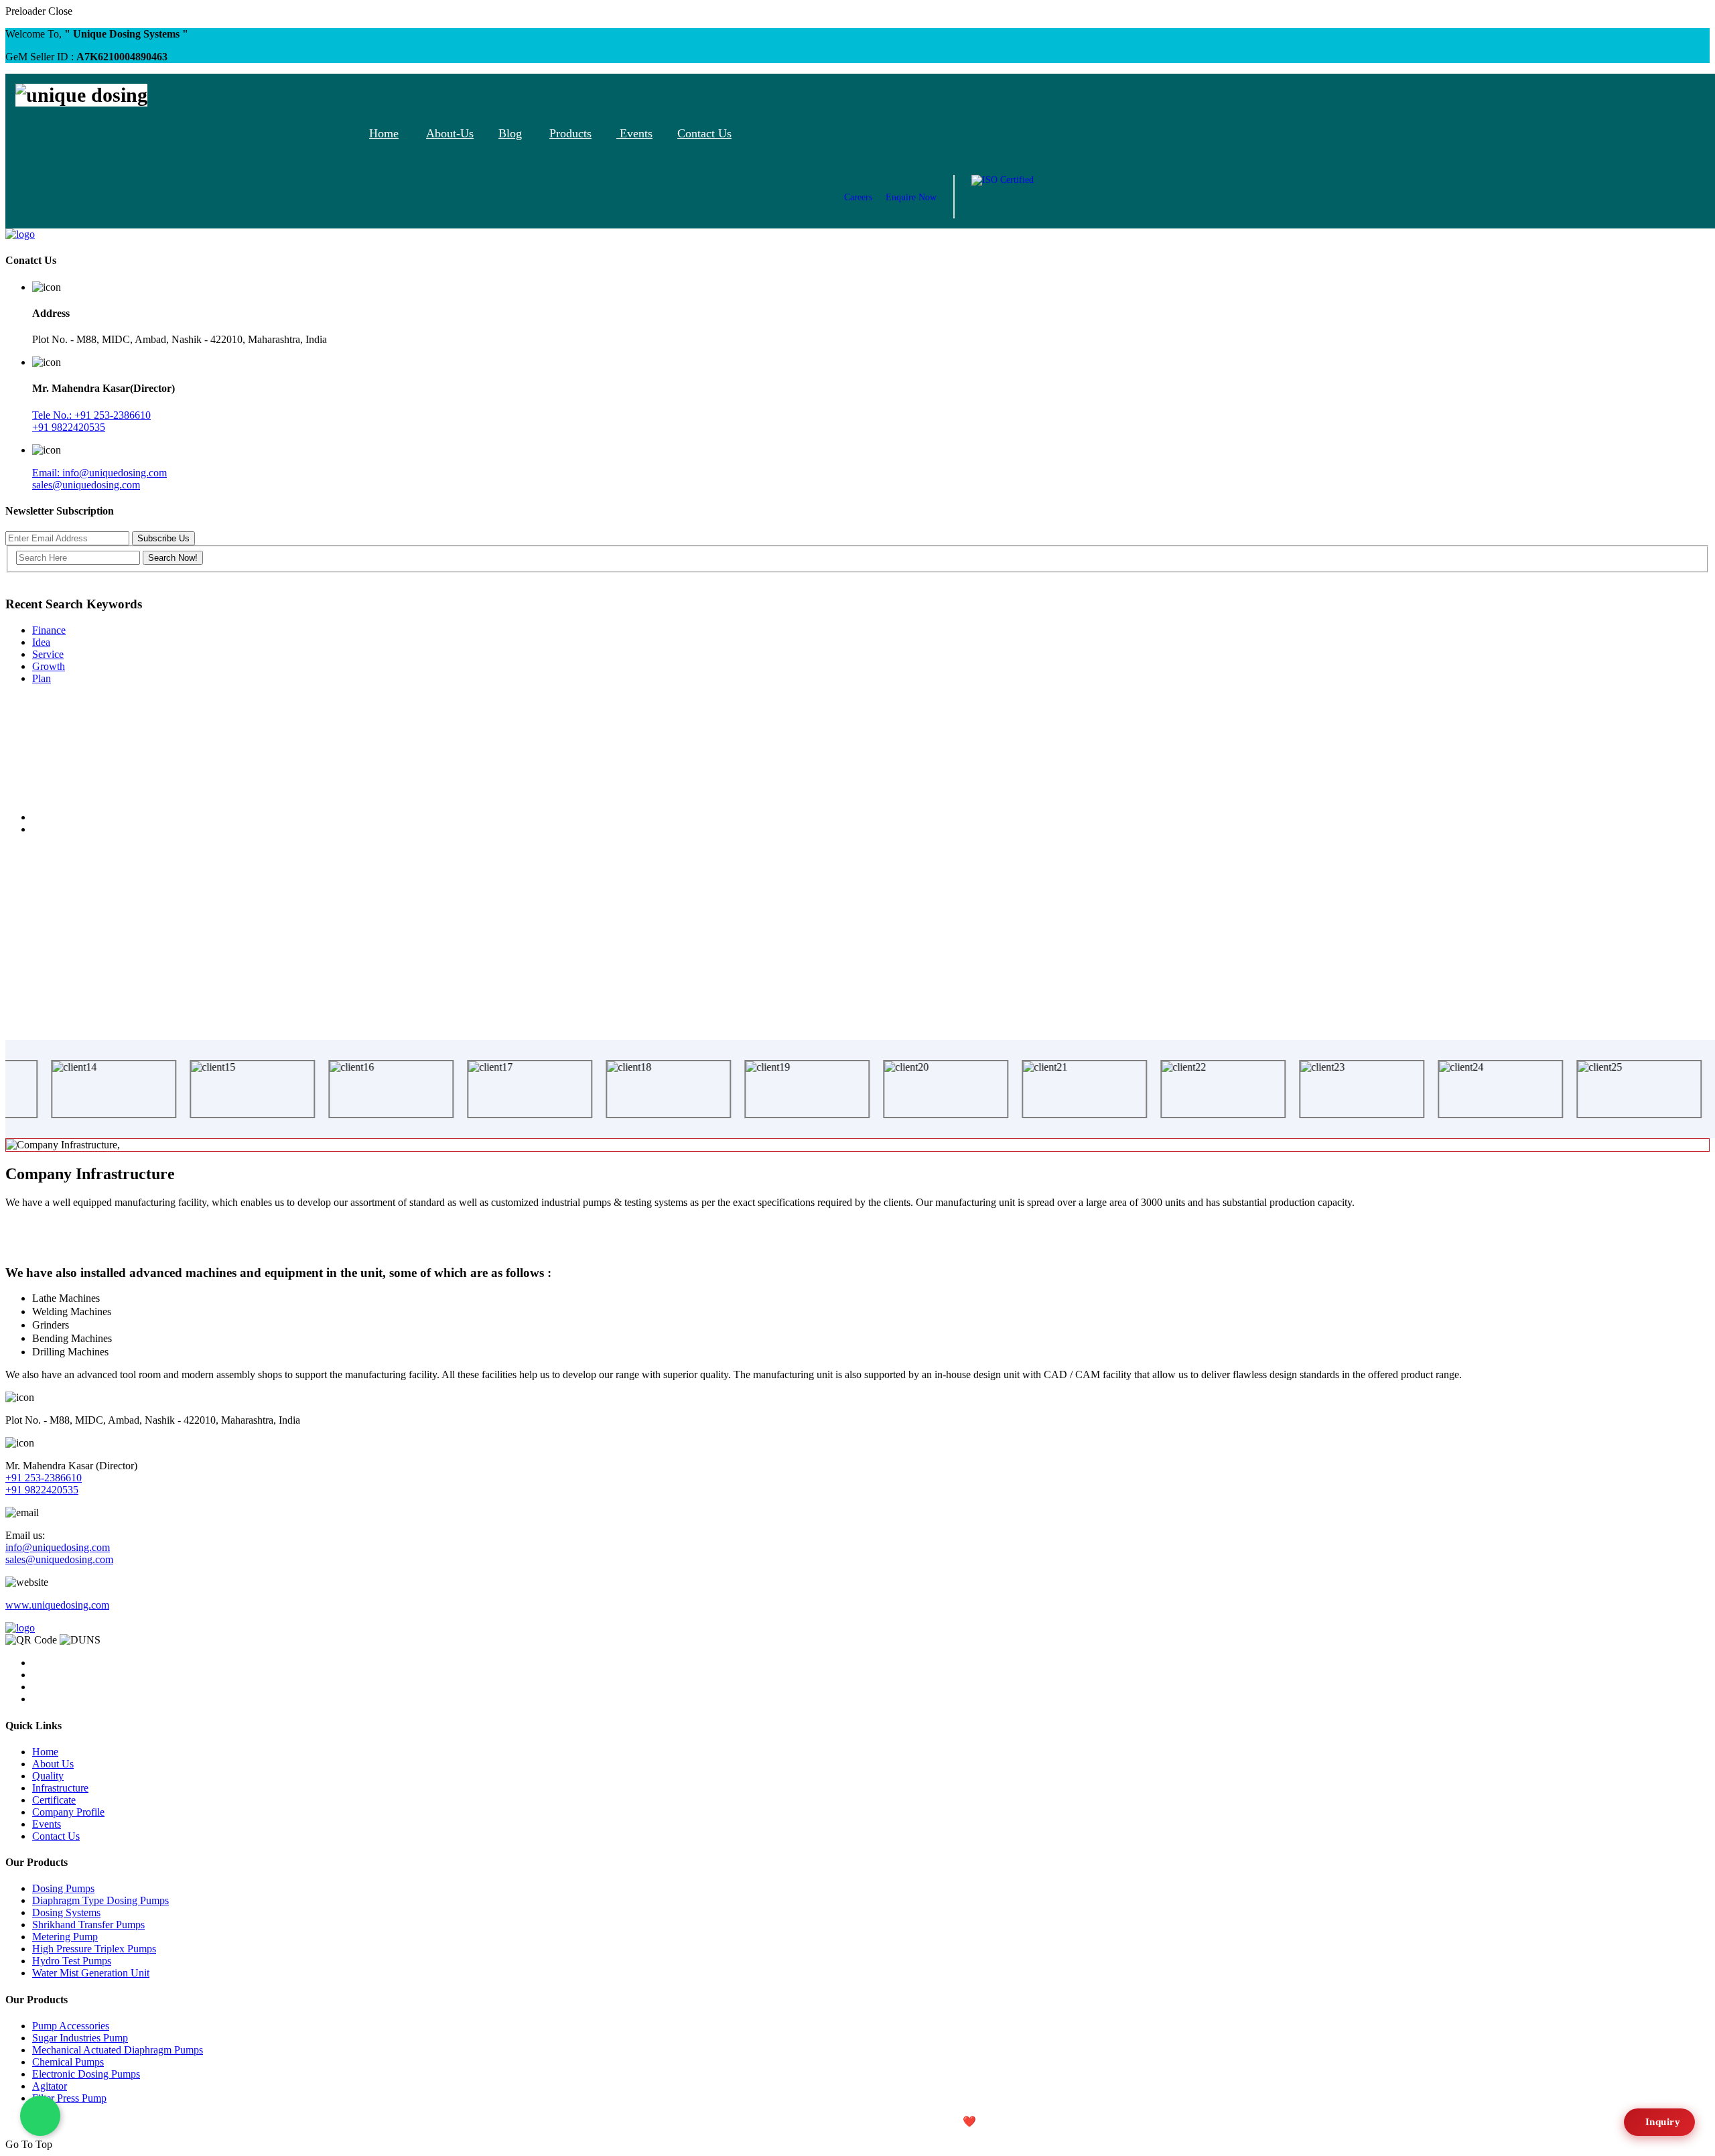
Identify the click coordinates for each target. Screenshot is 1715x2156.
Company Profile (68, 1812)
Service (48, 654)
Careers (858, 197)
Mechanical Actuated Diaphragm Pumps (118, 2050)
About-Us (450, 133)
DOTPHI (1050, 2121)
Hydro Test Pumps (72, 1961)
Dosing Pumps (63, 1888)
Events (634, 133)
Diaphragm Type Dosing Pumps (100, 1900)
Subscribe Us (163, 538)
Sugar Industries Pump (80, 2038)
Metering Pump (65, 1937)
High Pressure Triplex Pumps (94, 1949)
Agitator (50, 2086)
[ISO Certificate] (1003, 197)
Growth (49, 666)
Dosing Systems (66, 1912)
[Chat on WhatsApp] (40, 2116)
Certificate (54, 1800)
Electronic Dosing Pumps (86, 2074)
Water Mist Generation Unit (91, 1973)
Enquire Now (911, 197)
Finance (49, 630)
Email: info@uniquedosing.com (99, 473)
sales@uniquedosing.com (86, 485)
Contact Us (704, 133)
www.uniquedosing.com (57, 1605)
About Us (53, 1764)
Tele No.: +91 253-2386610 (91, 415)
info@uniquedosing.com (58, 1547)
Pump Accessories (71, 2026)
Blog (510, 133)
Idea (41, 642)
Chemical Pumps (68, 2062)
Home (384, 133)
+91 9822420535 (69, 427)
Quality (48, 1776)
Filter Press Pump (69, 2098)
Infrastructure (60, 1788)
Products (570, 133)
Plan (42, 678)
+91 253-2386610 (44, 1478)
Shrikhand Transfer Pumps (88, 1925)
